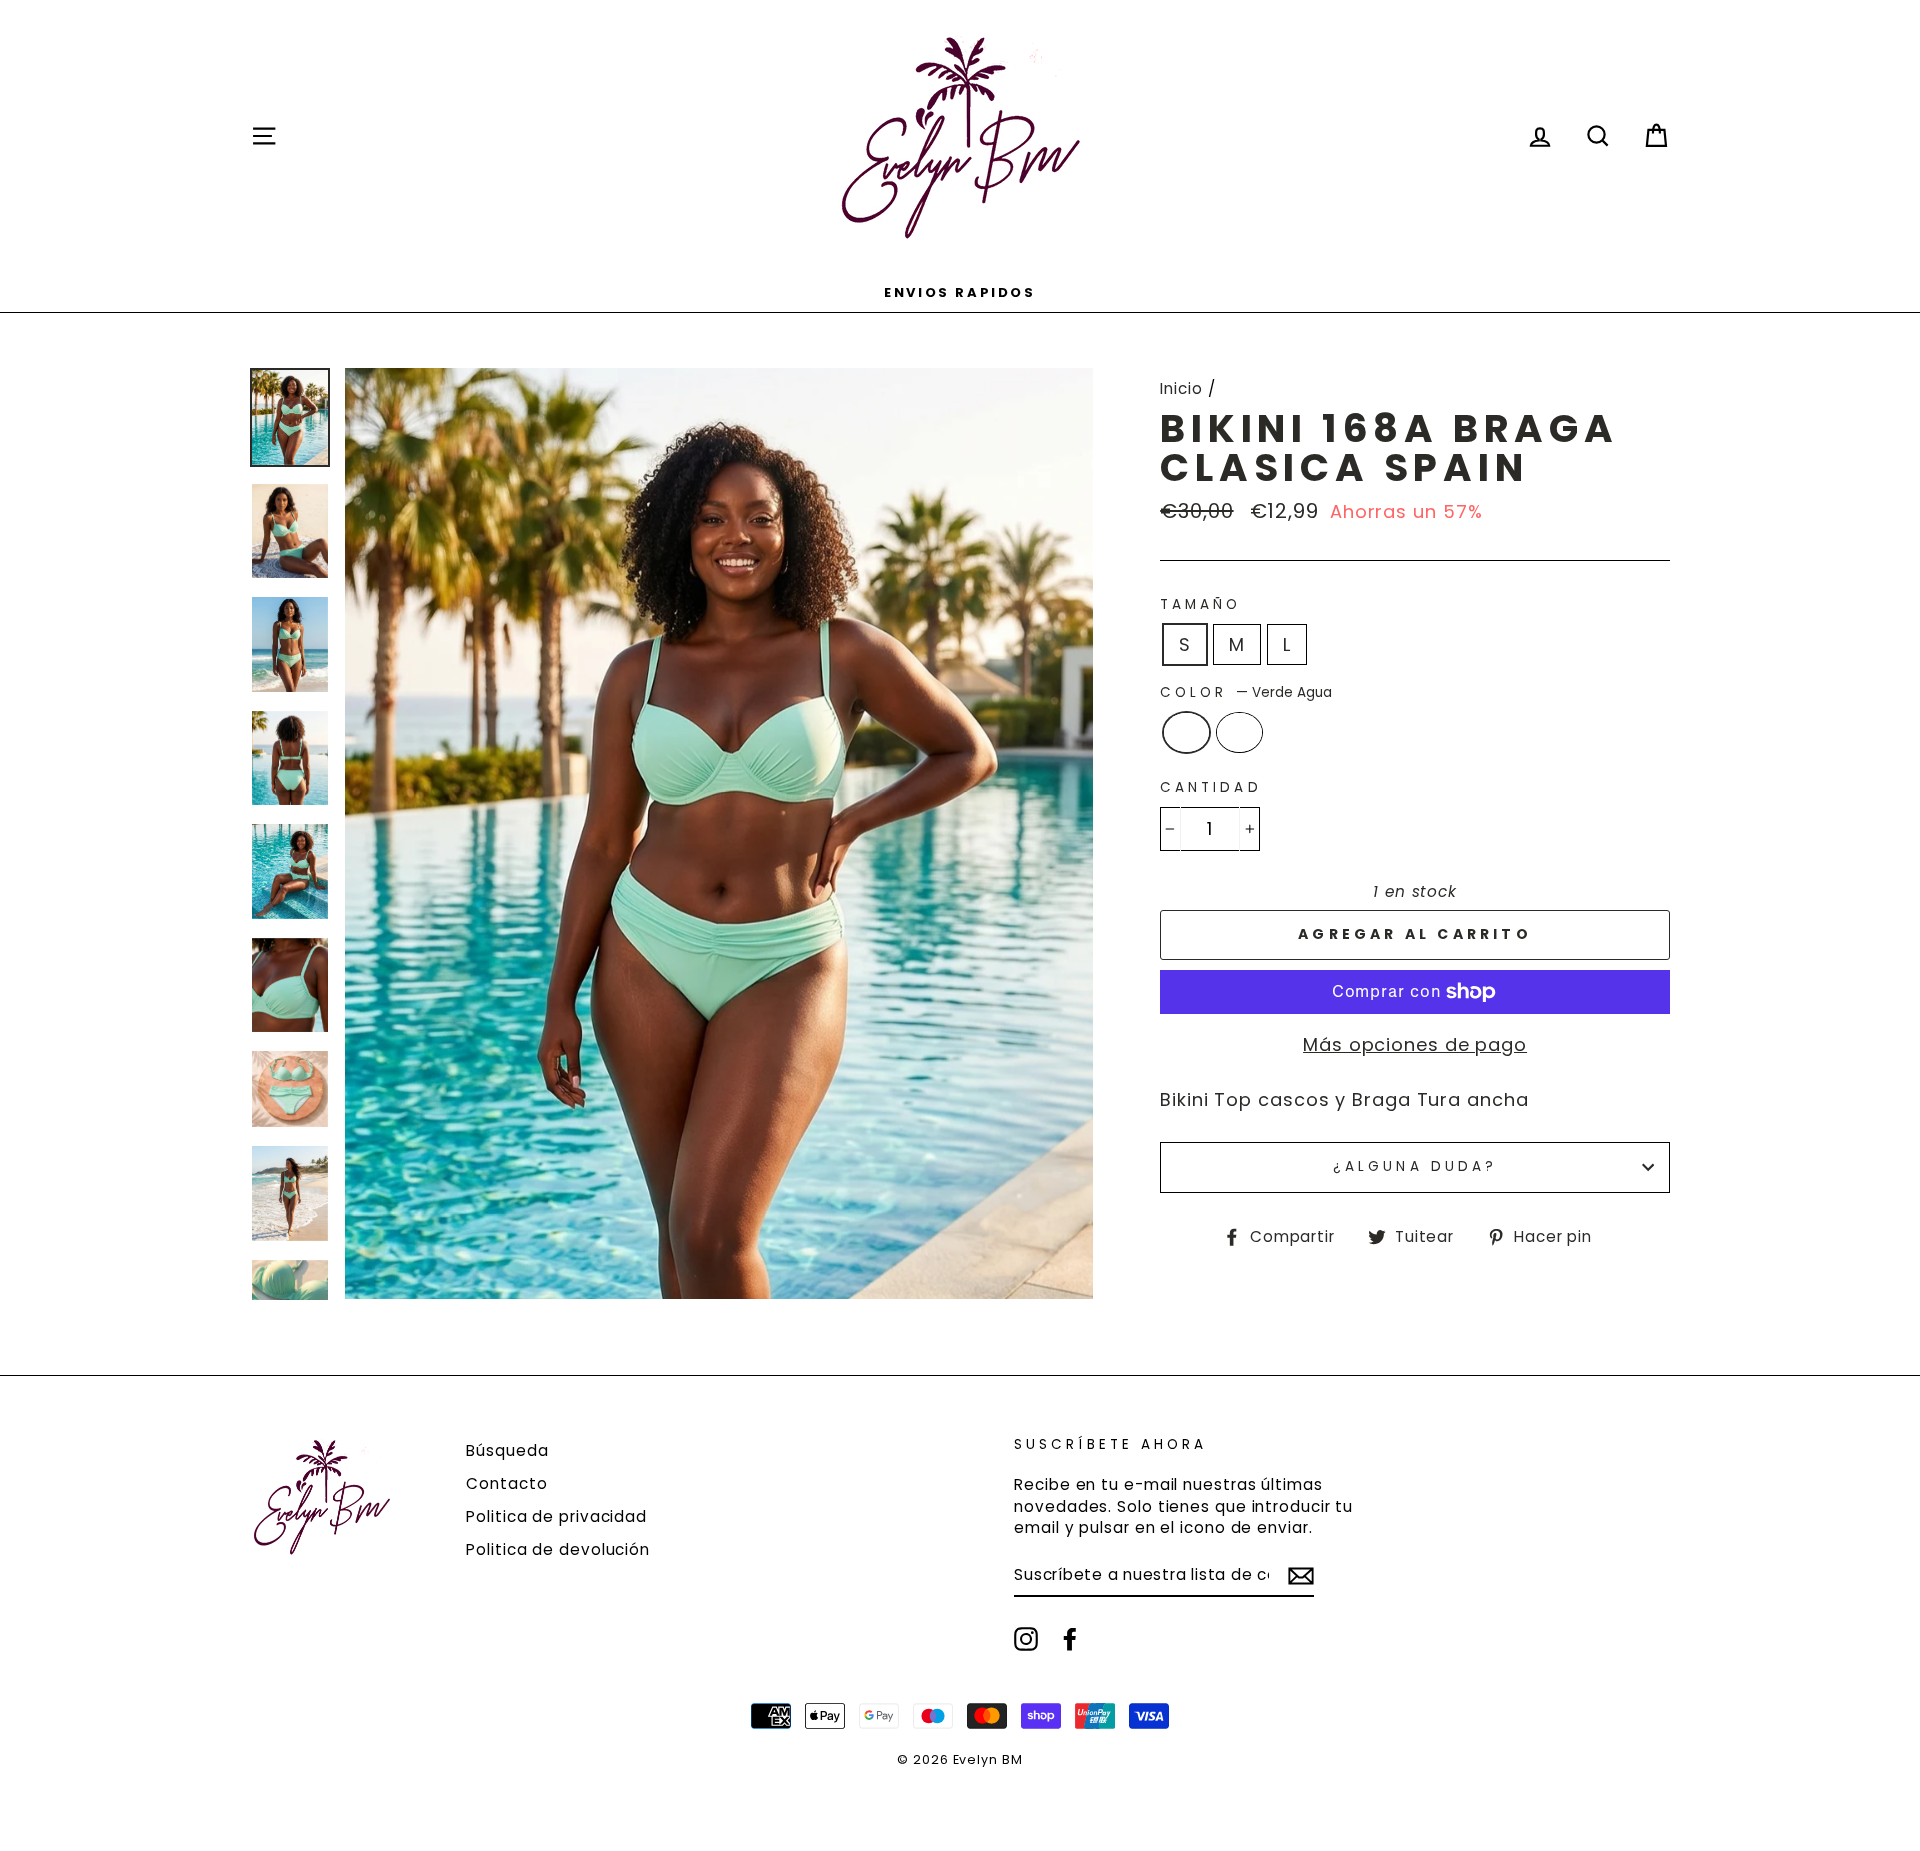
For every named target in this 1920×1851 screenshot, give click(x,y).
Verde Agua (1186, 732)
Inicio (1181, 388)
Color (1245, 693)
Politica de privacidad (556, 1516)
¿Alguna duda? (1415, 1166)
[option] (960, 291)
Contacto (506, 1483)
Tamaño (1200, 605)
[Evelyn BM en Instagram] (1026, 1639)
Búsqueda (507, 1450)
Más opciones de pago (1415, 1044)
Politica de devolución (558, 1549)
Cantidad (1210, 788)
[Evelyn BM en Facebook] (1070, 1639)
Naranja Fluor (1239, 732)
